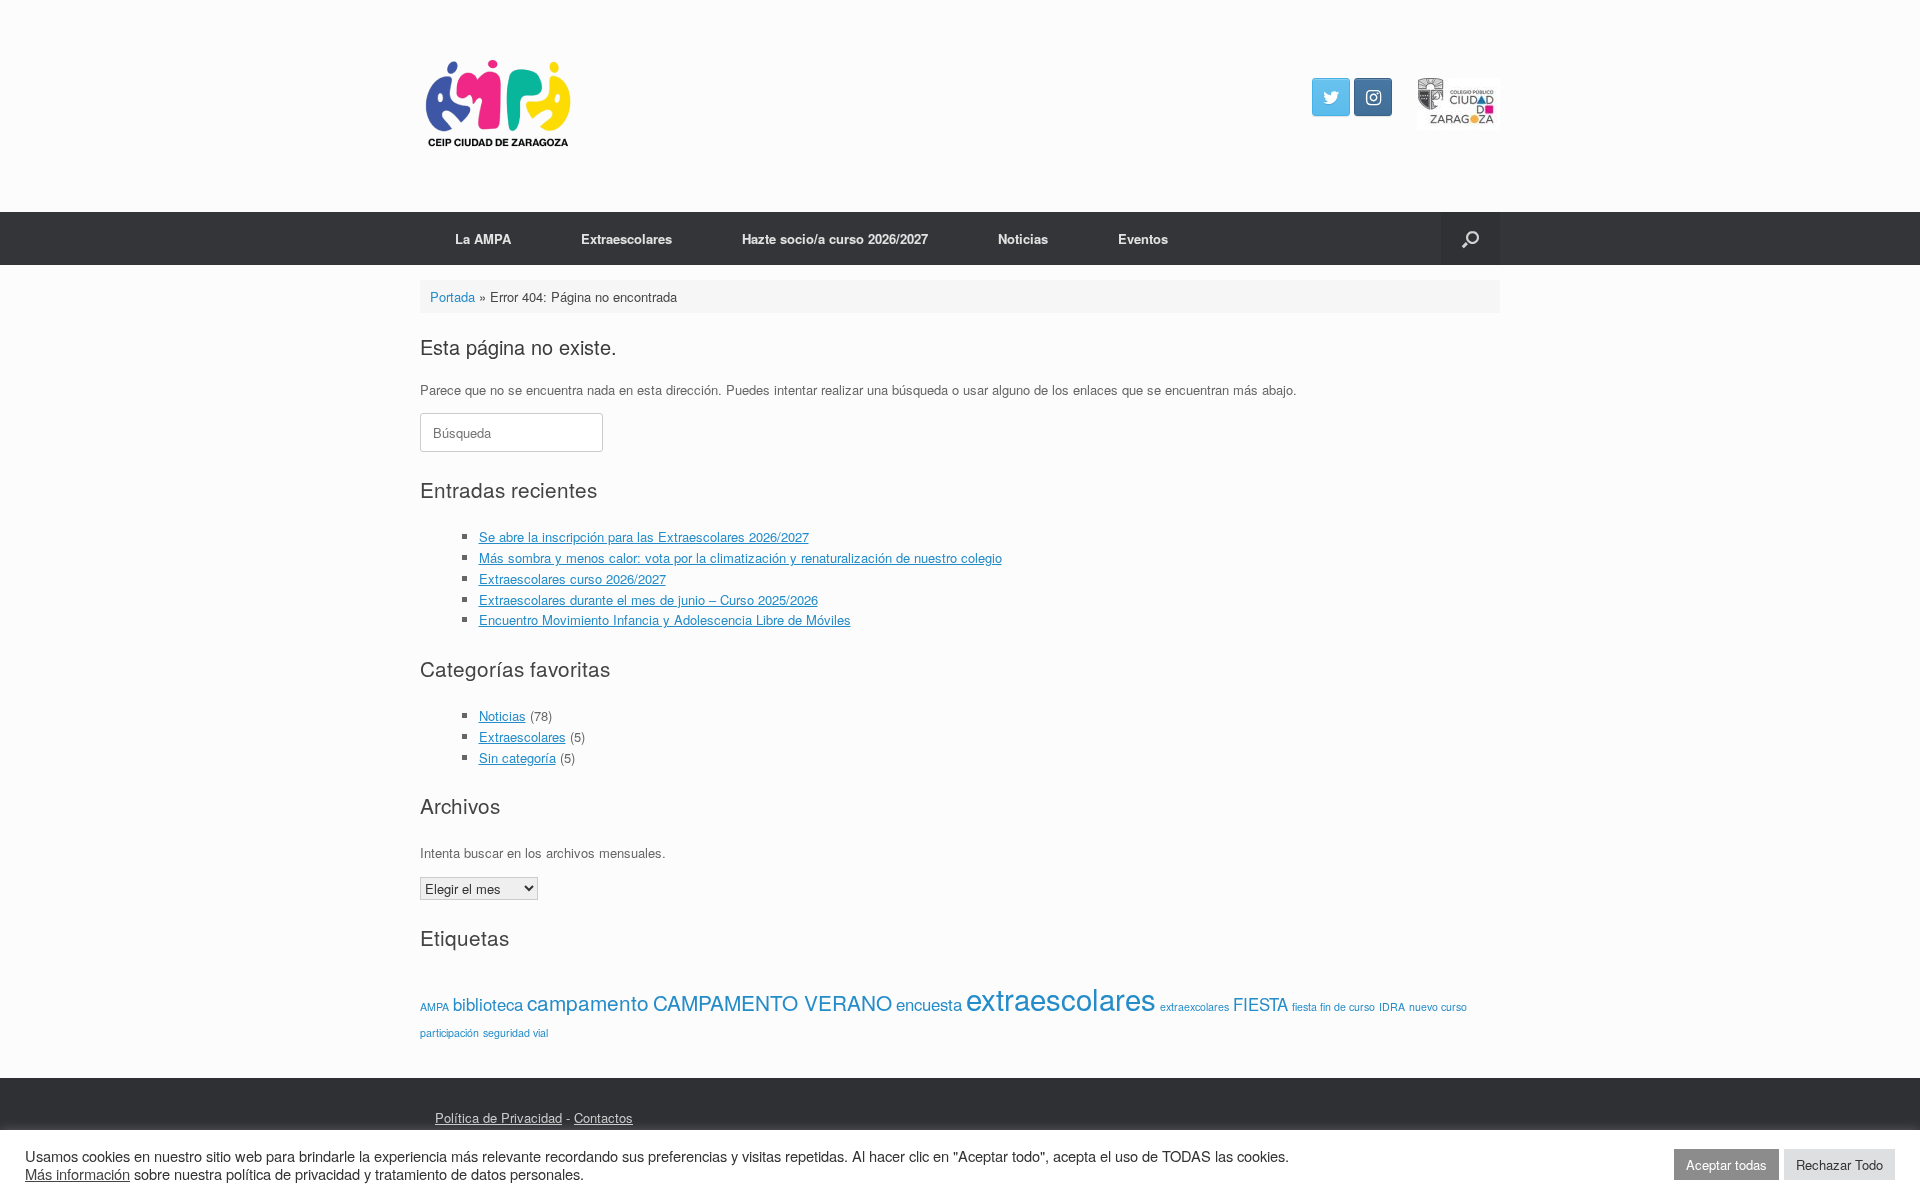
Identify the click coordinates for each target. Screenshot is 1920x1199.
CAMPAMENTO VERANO (772, 1002)
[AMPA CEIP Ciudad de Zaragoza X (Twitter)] (1331, 97)
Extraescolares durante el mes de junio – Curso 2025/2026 (648, 599)
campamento (588, 1002)
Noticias (1023, 238)
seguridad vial (515, 1032)
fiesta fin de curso (1333, 1006)
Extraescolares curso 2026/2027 (572, 578)
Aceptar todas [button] (1726, 1164)
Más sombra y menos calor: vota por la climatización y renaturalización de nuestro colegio (740, 557)
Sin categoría (517, 757)
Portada (452, 296)
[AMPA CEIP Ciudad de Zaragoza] (499, 106)
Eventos (1143, 238)
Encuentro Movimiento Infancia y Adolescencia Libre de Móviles (665, 619)
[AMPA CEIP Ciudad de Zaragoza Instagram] (1373, 97)
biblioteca (488, 1004)
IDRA (1392, 1006)
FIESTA (1260, 1004)
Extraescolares (626, 238)
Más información (77, 1174)
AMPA (434, 1006)
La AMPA (483, 238)
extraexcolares (1194, 1006)
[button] (1470, 238)
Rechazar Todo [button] (1839, 1164)
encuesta (929, 1004)
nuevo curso (1438, 1006)
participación (449, 1032)
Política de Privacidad (498, 1117)
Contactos (603, 1117)
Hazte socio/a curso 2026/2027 (835, 238)
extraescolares (1061, 998)
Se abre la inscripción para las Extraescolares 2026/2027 (644, 536)
